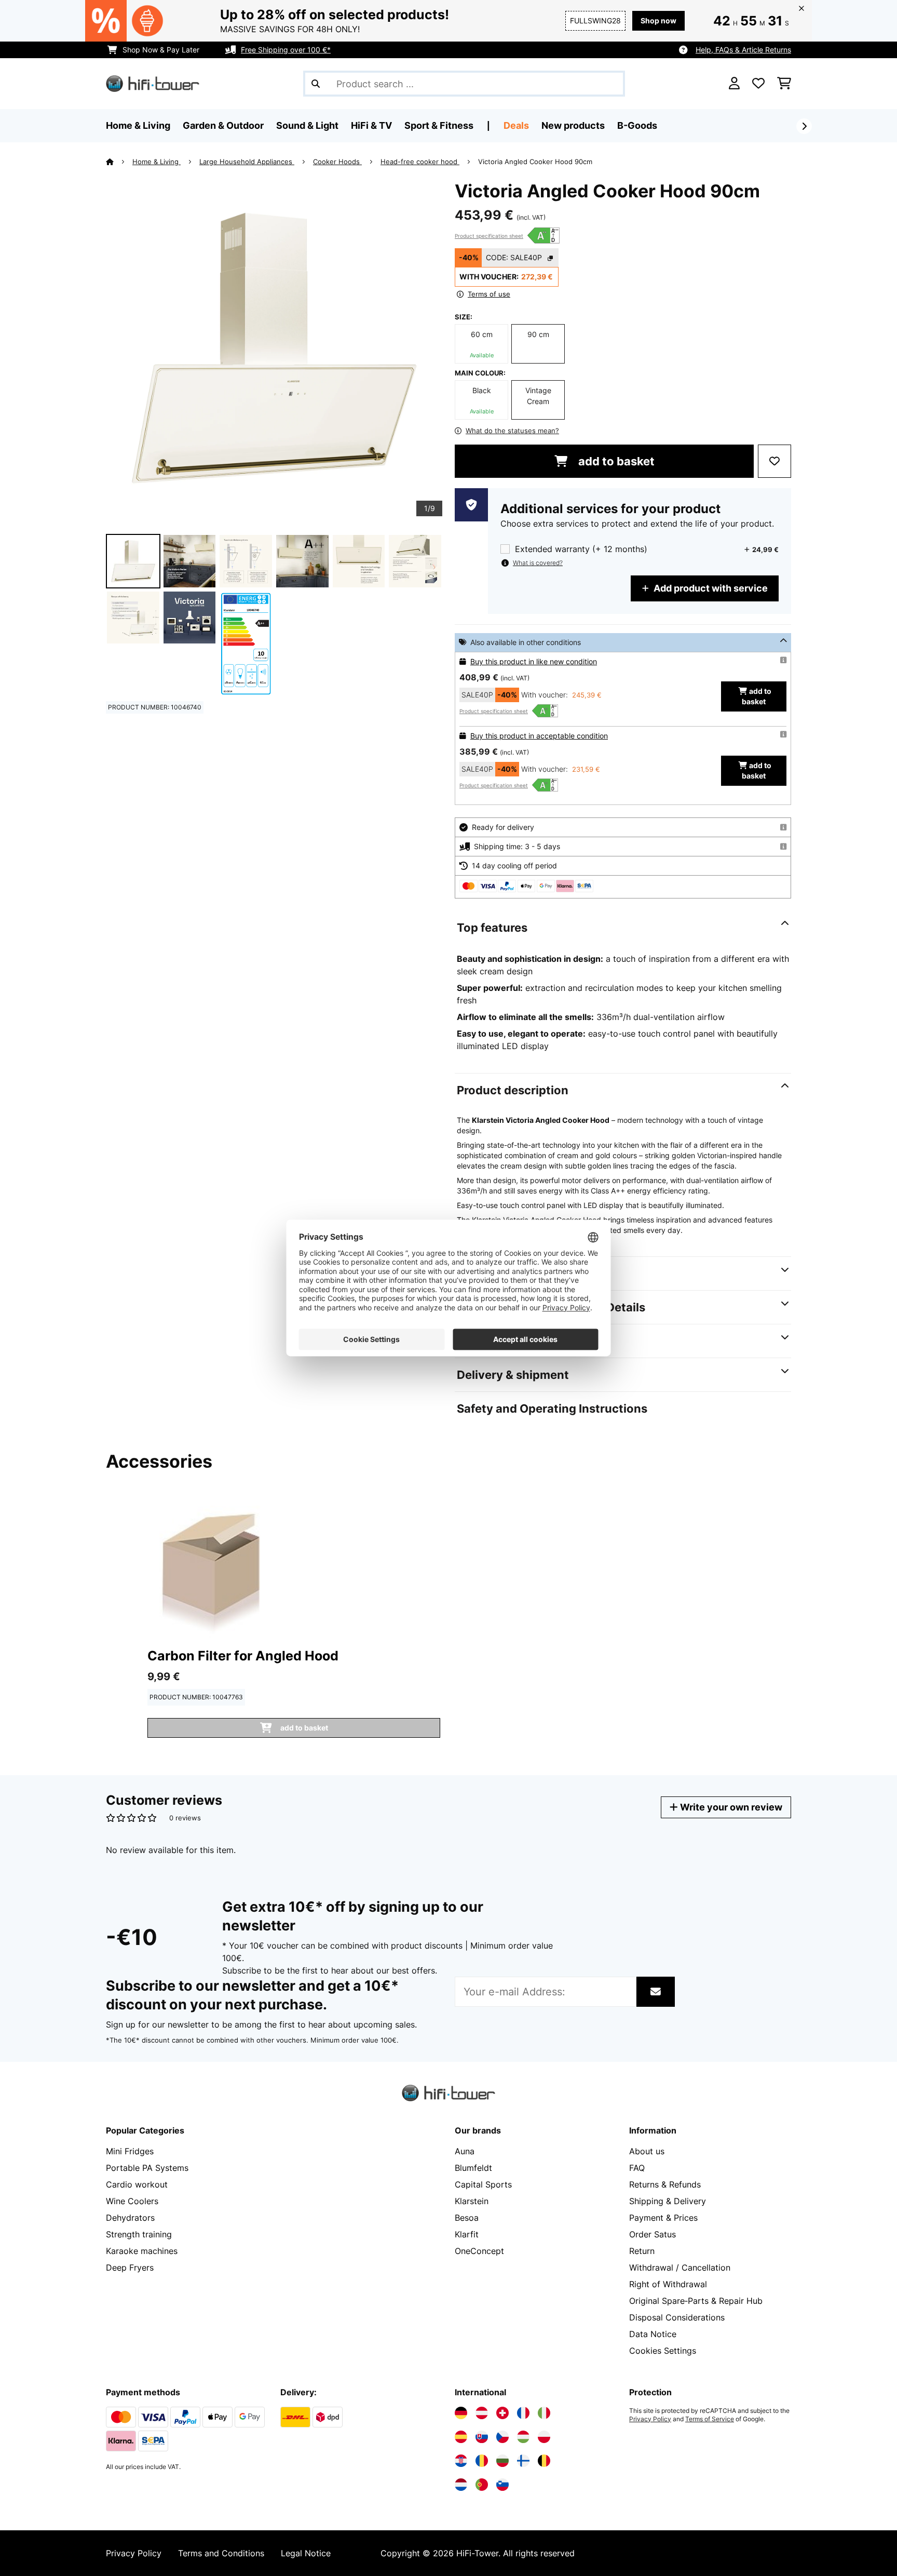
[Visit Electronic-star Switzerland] (502, 2413)
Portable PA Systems (147, 2168)
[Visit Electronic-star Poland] (544, 2437)
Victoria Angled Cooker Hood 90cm (535, 162)
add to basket (615, 461)
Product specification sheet (489, 236)
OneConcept (479, 2251)
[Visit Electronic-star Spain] (461, 2437)
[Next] (804, 126)
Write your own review (730, 1807)
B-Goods (637, 125)
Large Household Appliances (247, 162)
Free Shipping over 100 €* (286, 50)
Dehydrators (130, 2218)
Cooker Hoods (337, 162)
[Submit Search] (316, 84)
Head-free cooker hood (420, 162)
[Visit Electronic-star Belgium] (544, 2461)
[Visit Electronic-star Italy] (544, 2413)
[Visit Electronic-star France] (523, 2413)
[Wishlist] (758, 84)
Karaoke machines (142, 2251)
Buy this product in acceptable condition (539, 736)
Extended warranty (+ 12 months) (581, 549)
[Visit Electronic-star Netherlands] (461, 2485)
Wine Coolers (132, 2201)
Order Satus (653, 2234)
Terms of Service (710, 2419)
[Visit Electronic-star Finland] (523, 2461)
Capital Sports (483, 2184)
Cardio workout (137, 2184)
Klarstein (472, 2201)
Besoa (467, 2218)
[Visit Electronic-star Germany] (461, 2413)
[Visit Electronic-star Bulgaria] (502, 2461)
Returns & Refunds (665, 2184)
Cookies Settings (663, 2351)
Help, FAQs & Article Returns (743, 50)
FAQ (637, 2168)
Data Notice (653, 2334)
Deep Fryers (130, 2268)
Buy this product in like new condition (534, 661)
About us (647, 2151)
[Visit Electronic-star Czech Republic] (502, 2437)
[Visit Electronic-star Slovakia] (482, 2437)
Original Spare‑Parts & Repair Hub (696, 2301)
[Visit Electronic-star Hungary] (523, 2437)
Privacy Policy (650, 2419)
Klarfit (467, 2234)
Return (642, 2251)
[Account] (734, 84)
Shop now (658, 21)
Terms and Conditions (221, 2553)
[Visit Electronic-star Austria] (482, 2413)
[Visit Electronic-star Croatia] (461, 2461)
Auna (465, 2151)
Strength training (139, 2234)
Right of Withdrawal (668, 2284)
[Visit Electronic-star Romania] (482, 2461)
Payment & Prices (663, 2218)
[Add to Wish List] (774, 461)
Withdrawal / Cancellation (680, 2268)
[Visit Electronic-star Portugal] (482, 2485)
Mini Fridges (130, 2151)
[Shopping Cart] (784, 84)
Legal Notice (306, 2553)
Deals (516, 125)
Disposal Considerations (677, 2317)
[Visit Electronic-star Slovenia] (502, 2485)
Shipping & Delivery (668, 2201)
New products (573, 125)
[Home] (119, 162)
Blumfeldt (473, 2168)
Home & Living (157, 162)
